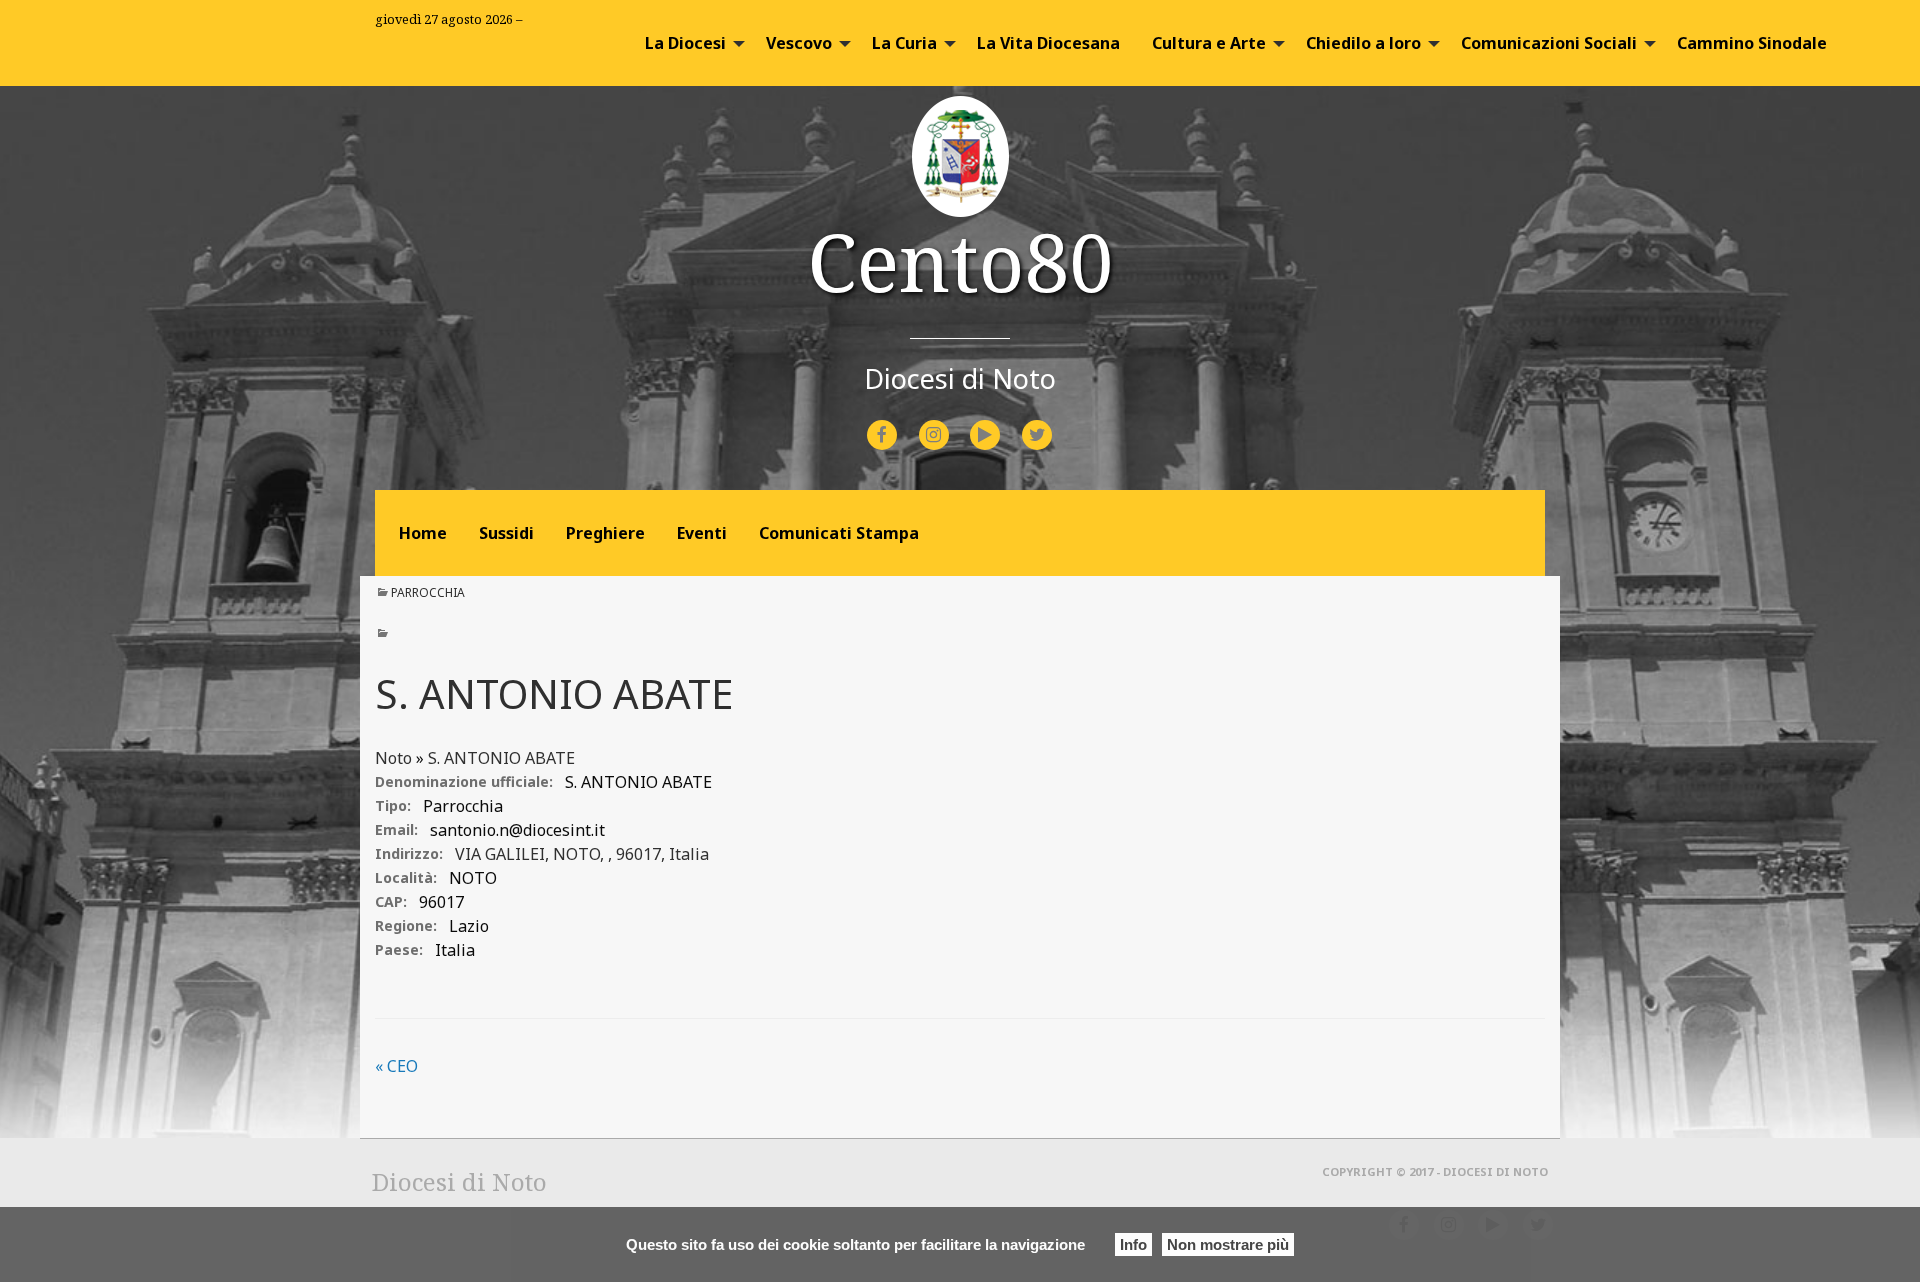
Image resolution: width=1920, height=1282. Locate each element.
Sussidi (506, 533)
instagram (951, 421)
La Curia (904, 43)
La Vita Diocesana (1048, 43)
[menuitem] (689, 43)
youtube (1003, 421)
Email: (396, 829)
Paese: (399, 949)
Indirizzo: (409, 853)
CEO (396, 1066)
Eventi (702, 533)
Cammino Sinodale (1752, 43)
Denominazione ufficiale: (464, 781)
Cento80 (960, 260)
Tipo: (393, 805)
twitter (1053, 421)
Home (423, 533)
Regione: (406, 925)
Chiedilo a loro (1363, 43)
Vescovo (799, 43)
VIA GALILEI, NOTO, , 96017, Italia (582, 854)
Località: (406, 877)
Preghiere (605, 533)
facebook (900, 421)
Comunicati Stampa (839, 533)
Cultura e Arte (1209, 43)
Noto (393, 758)
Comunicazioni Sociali (1549, 43)
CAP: (391, 901)
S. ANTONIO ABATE (501, 758)
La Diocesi (685, 43)
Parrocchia (428, 592)
